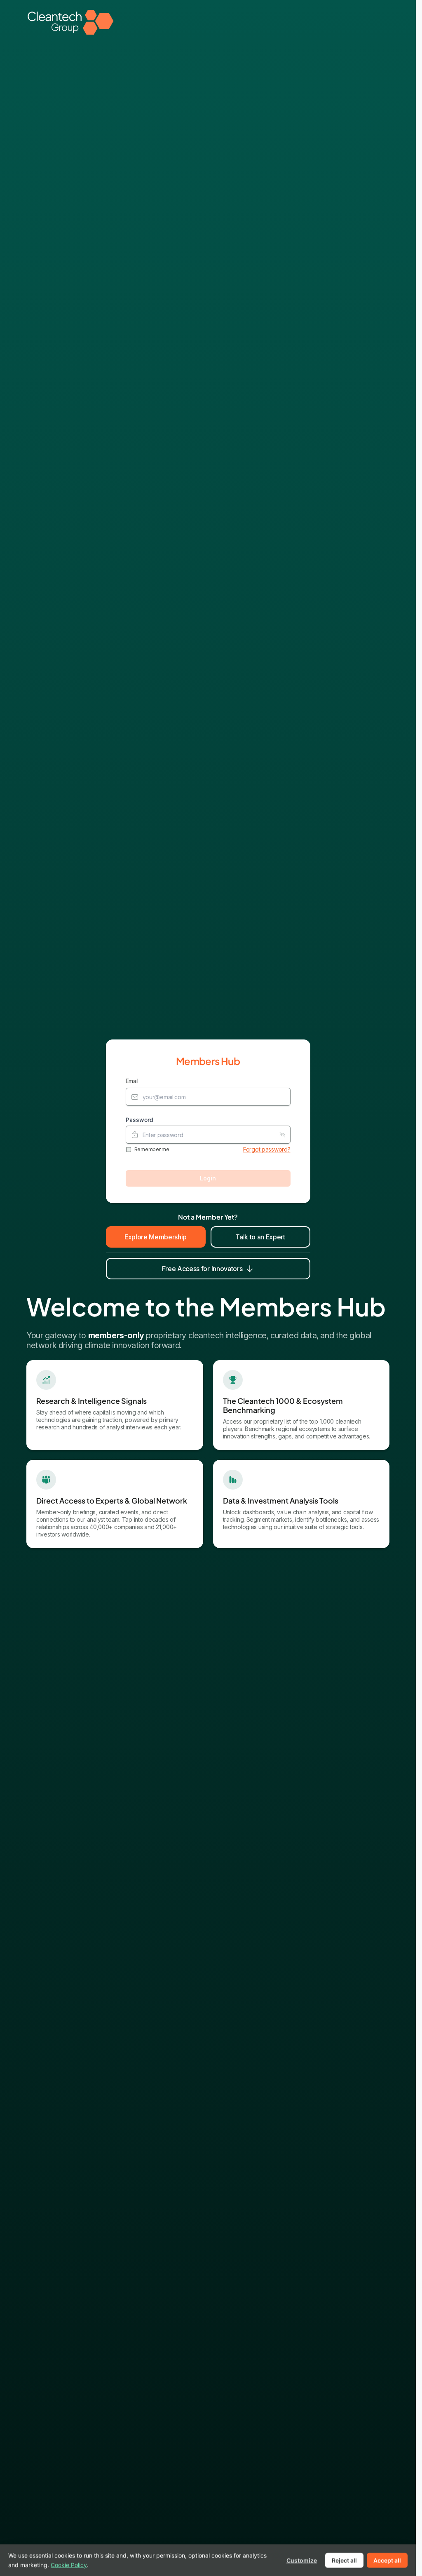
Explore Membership (156, 1237)
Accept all (387, 2560)
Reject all (344, 2560)
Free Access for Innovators (202, 1269)
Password (139, 1120)
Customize (302, 2560)
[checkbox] (129, 1150)
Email (132, 1081)
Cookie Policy (69, 2564)
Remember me (152, 1149)
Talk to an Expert (260, 1237)
